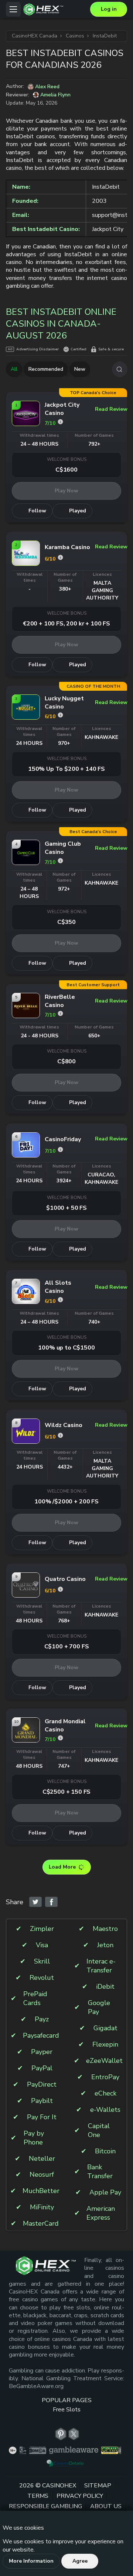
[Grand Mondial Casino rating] (60, 1738)
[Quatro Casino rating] (60, 1589)
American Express (101, 2213)
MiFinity (42, 2207)
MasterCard (41, 2224)
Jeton (105, 1945)
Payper (42, 2052)
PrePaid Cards (35, 1999)
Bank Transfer (100, 2172)
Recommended (46, 369)
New (80, 369)
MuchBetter (41, 2191)
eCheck (105, 2093)
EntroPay (105, 2077)
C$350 (66, 922)
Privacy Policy (80, 2496)
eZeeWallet (104, 2061)
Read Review (108, 409)
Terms (38, 2496)
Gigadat (105, 2028)
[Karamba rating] (60, 557)
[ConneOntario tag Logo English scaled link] (65, 2463)
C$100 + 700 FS (67, 1647)
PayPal (42, 2068)
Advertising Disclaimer (37, 349)
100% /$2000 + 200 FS (66, 1502)
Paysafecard (41, 2036)
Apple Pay (105, 2192)
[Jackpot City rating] (60, 422)
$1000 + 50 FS (66, 1208)
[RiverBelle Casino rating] (60, 1013)
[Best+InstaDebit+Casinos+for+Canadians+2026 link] (35, 1902)
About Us (106, 2507)
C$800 (66, 1061)
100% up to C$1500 (66, 1348)
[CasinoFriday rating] (60, 1150)
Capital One (99, 2131)
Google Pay (99, 2007)
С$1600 (66, 470)
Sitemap (98, 2486)
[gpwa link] (111, 2451)
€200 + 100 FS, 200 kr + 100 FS (66, 624)
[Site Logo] (55, 9)
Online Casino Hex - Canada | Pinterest (61, 2434)
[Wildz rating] (60, 1435)
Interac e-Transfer (101, 1966)
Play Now (66, 491)
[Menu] (13, 9)
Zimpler (42, 1929)
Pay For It (42, 2117)
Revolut (42, 1978)
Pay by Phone (34, 2138)
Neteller (42, 2159)
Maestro (105, 1929)
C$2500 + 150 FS (67, 1792)
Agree (80, 2561)
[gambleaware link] (74, 2451)
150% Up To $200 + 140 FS (66, 769)
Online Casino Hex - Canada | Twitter (74, 2434)
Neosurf (42, 2175)
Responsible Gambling (45, 2507)
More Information (31, 2561)
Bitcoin (105, 2151)
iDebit (105, 1987)
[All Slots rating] (60, 1300)
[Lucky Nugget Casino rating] (60, 715)
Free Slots (67, 2410)
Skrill (42, 1961)
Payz (42, 2019)
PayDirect (42, 2085)
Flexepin (105, 2045)
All (14, 369)
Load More (62, 1867)
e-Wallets (105, 2110)
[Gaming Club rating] (60, 861)
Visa (42, 1945)
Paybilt (42, 2101)
